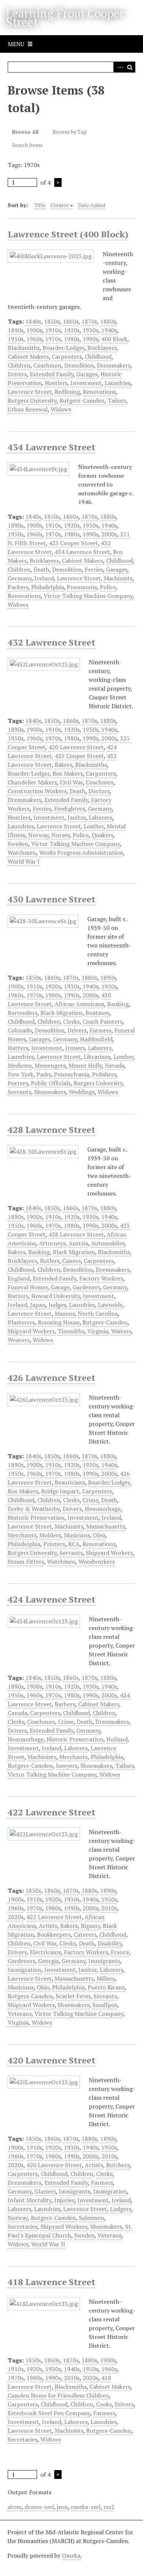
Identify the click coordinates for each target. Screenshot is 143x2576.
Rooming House (59, 1322)
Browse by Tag (69, 132)
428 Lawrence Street (52, 1130)
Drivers (17, 374)
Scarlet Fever (73, 1996)
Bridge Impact (60, 1491)
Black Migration (61, 1013)
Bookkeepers (54, 1934)
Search (130, 67)
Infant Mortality (30, 2200)
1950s (16, 339)
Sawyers (67, 1766)
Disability (110, 1943)
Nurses (60, 835)
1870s (89, 321)
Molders (50, 1535)
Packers (18, 587)
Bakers (63, 765)
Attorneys (52, 1243)
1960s (34, 339)
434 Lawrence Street (52, 447)
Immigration (25, 1970)
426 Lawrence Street (52, 1378)
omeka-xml (86, 2507)
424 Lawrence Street (52, 1599)
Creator (60, 205)
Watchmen (22, 853)
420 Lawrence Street (76, 747)
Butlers (50, 1261)
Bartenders (23, 1013)
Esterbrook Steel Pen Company (49, 2413)
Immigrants (104, 1961)
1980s (72, 339)
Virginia (98, 1331)
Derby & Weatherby (34, 1509)
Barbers (65, 1704)
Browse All (25, 132)
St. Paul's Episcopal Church (70, 2231)
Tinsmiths (71, 1331)
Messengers (50, 1065)
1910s (53, 330)
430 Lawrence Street (52, 899)
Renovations (99, 392)
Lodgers (121, 2209)
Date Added (92, 205)
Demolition (79, 365)
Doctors (99, 791)
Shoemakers (50, 1092)
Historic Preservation (36, 1518)
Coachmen (47, 365)
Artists (48, 1926)
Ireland (44, 578)
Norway (38, 835)
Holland (117, 1739)
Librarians (97, 1057)
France (120, 1952)
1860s (71, 321)
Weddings (82, 1092)
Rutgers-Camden (82, 400)
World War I (24, 861)
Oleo (99, 1535)
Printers (54, 1544)
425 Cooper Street (73, 543)
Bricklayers (102, 348)
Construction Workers (37, 791)
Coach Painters (102, 1021)
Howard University (56, 1296)
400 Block (114, 339)
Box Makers (68, 773)
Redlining (67, 392)
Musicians (77, 1535)
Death (41, 569)
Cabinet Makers (28, 356)
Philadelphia (47, 587)
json (62, 2507)
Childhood (98, 356)
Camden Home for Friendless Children (58, 2395)
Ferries (94, 569)
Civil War (71, 782)
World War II (48, 2244)
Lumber (123, 1057)
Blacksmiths (24, 348)
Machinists (118, 578)
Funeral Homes (28, 1287)
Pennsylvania (71, 1074)
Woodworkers (97, 1562)
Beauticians (70, 1482)
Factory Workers (101, 1278)
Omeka (71, 2555)
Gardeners (86, 1287)
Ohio (43, 1987)
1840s (33, 321)
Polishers (104, 1074)
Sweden (18, 844)
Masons (65, 1313)
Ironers (75, 1048)
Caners (71, 1261)
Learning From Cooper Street (65, 18)
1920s (72, 330)
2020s (16, 1917)
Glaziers (45, 2191)
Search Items (27, 145)
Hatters (18, 1048)
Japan (38, 1305)
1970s (53, 339)
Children (19, 365)
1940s (109, 330)
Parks (44, 1074)
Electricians (45, 1952)
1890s (16, 330)
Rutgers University (32, 400)
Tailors (117, 400)
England (19, 1278)
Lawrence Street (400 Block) (68, 234)
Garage (60, 1287)
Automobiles (108, 1243)
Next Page (58, 182)
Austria (78, 1243)
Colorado (20, 1030)
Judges (57, 1305)
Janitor (77, 817)
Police (108, 587)
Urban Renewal (28, 409)
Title (40, 205)
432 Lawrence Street (52, 642)
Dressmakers (114, 365)
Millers (106, 1978)
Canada (17, 1713)
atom (15, 2507)
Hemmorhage (103, 1509)
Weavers (19, 1340)
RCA (74, 1544)
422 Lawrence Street (52, 1812)
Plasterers (21, 1322)
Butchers (118, 2165)
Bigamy (90, 1926)
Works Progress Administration (81, 853)
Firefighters (69, 809)
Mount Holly (85, 1065)
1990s (90, 339)
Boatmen (98, 1013)
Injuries (64, 2200)
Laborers (100, 817)
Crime (90, 1500)
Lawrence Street (30, 392)
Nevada (115, 1065)
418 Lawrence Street (52, 2282)
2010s (109, 1908)
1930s (90, 330)
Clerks (71, 1021)
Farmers (100, 1030)
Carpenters (67, 356)
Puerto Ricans (106, 1987)
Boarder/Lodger (63, 348)
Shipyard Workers (31, 1331)
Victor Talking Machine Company (88, 596)
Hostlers (56, 383)
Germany (20, 578)
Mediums (20, 1065)
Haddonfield (96, 1039)
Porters (18, 1083)
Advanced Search (119, 67)
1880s (108, 321)
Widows (61, 409)
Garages (87, 374)
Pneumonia (82, 587)
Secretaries (23, 2226)
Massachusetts (106, 1526)
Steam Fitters (26, 1562)
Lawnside (110, 1305)
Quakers (102, 835)
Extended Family (52, 374)
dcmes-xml (39, 2507)
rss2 (109, 2507)
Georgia (48, 1961)
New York (21, 1074)
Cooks (104, 2404)
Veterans (20, 2014)
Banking (118, 1004)
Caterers (85, 1934)
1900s (34, 330)
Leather (94, 826)
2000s (109, 534)
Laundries (118, 383)
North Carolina (98, 1313)
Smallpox (105, 2005)
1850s (52, 321)
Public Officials (51, 1083)
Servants (19, 1092)
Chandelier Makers (32, 782)
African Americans (79, 1004)
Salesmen (91, 2218)
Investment (86, 383)
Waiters (121, 1331)
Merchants (22, 1535)
